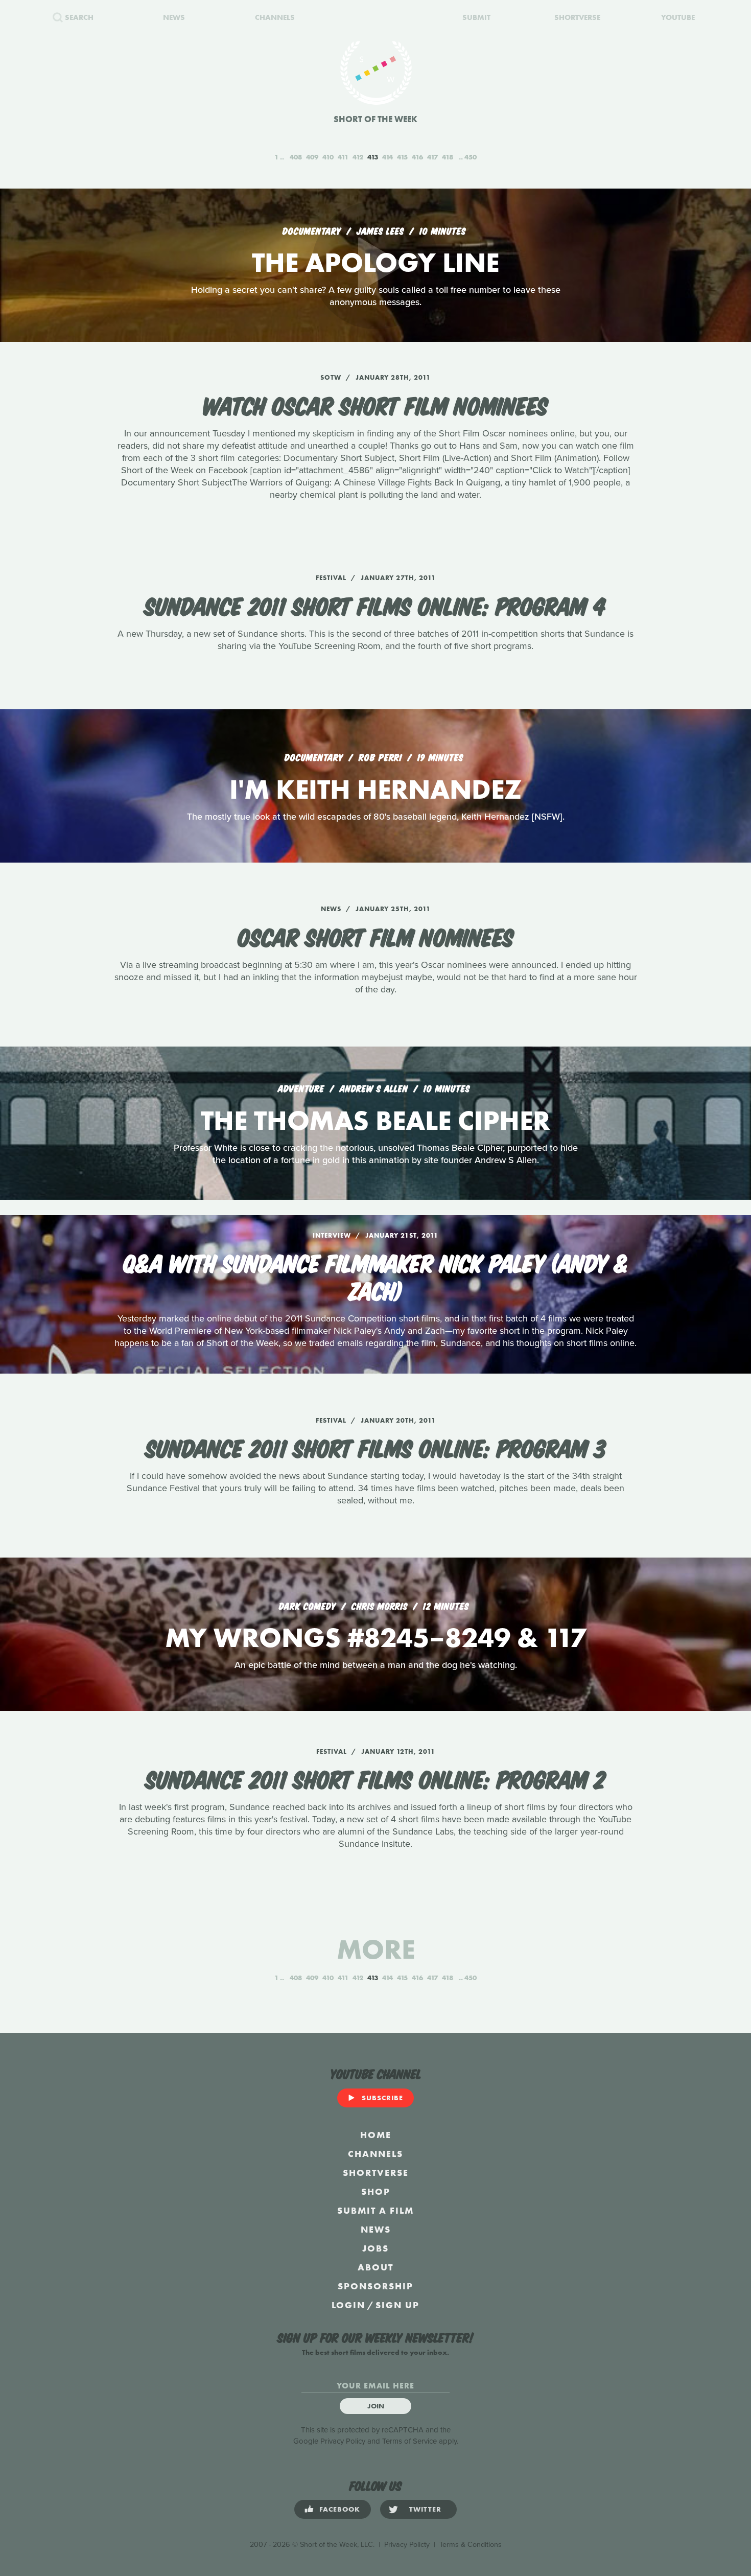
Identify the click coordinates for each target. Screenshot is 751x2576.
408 (296, 157)
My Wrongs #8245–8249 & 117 (375, 1638)
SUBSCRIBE (382, 2098)
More (376, 1949)
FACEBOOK (340, 2509)
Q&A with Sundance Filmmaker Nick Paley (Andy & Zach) (376, 1275)
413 (373, 157)
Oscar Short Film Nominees (376, 936)
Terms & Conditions (471, 2545)
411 (343, 157)
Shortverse (376, 2173)
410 (328, 157)
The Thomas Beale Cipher (375, 1120)
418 (448, 157)
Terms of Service (409, 2441)
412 (358, 157)
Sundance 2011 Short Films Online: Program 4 (375, 605)
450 (471, 157)
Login (348, 2305)
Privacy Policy (343, 2441)
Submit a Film (375, 2210)
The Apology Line (375, 262)
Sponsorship (375, 2286)
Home (376, 2135)
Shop (376, 2191)
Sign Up (397, 2305)
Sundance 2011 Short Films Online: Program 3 (376, 1447)
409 (312, 157)
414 (388, 157)
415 (402, 157)
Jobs (375, 2248)
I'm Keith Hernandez (375, 789)
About (375, 2267)
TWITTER (425, 2509)
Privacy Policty (407, 2545)
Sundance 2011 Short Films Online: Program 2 (375, 1778)
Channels (375, 2154)
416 (417, 157)
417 (432, 157)
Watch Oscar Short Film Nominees (375, 404)
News (376, 2229)
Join (376, 2406)
